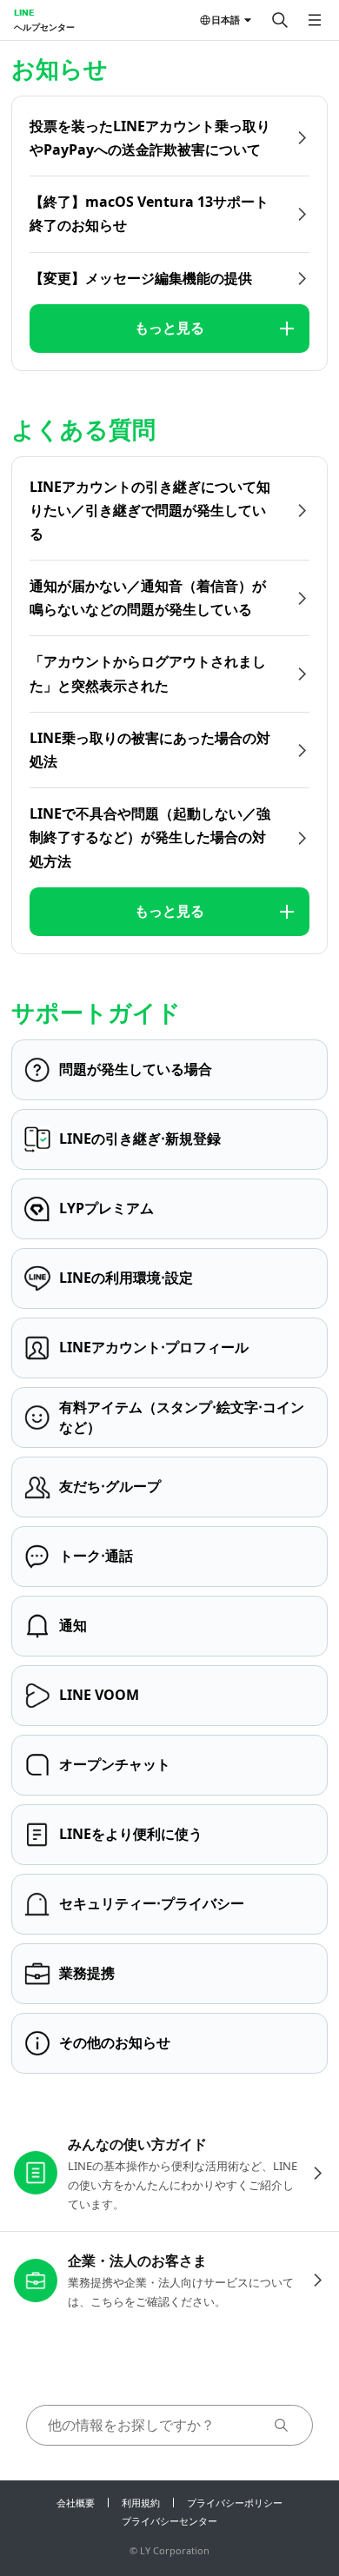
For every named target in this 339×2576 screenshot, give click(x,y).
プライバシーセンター (169, 2521)
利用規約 (141, 2503)
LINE (24, 12)
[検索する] (280, 20)
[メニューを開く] (315, 20)
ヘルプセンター (44, 27)
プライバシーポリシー (235, 2503)
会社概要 (76, 2503)
